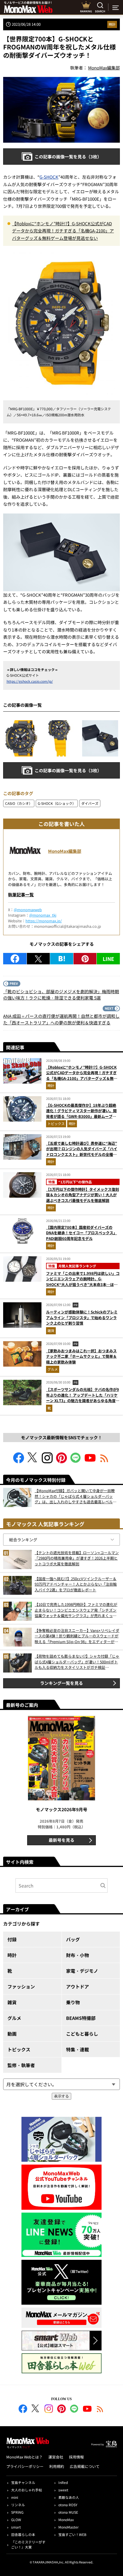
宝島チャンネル (23, 2482)
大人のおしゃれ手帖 (27, 2490)
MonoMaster (69, 2527)
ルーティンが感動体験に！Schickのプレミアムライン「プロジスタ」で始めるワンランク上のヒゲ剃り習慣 (82, 1317)
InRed (63, 2482)
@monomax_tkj (43, 915)
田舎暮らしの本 (23, 2534)
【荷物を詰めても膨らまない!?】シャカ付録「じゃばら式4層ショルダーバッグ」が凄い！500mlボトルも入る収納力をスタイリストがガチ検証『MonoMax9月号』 (77, 1662)
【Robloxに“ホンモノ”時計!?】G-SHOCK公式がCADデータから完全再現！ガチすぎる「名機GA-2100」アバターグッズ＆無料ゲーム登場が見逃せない (63, 231)
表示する (61, 2096)
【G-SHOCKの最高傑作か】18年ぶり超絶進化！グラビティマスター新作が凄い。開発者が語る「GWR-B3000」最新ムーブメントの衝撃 (81, 1114)
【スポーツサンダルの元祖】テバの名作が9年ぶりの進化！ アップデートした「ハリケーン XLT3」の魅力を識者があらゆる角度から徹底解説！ (83, 1398)
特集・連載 (78, 2049)
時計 (112, 24)
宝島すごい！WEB (72, 2534)
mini (15, 2497)
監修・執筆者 (21, 2065)
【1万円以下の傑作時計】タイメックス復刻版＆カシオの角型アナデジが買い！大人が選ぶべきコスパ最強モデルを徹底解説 (83, 1195)
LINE (108, 959)
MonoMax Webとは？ (24, 2457)
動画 (12, 2034)
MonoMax (66, 2520)
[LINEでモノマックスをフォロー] (76, 1461)
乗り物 (73, 2002)
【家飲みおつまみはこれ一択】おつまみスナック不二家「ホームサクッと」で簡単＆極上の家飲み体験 (81, 1356)
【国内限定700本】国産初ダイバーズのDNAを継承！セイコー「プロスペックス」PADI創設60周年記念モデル (82, 1233)
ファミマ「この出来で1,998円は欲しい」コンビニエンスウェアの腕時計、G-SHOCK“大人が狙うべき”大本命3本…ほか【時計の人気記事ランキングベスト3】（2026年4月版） (83, 1284)
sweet (63, 2490)
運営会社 (56, 2457)
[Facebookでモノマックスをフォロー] (19, 1461)
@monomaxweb (28, 910)
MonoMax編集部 (65, 851)
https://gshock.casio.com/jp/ (30, 681)
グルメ (53, 1369)
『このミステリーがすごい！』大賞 (28, 2544)
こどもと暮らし (82, 2034)
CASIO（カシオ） (19, 803)
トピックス (56, 1123)
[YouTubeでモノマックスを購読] (90, 1461)
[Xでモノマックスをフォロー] (33, 1461)
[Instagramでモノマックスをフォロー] (47, 1461)
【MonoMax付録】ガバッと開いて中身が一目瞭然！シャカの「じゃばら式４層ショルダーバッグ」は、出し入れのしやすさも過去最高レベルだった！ (76, 1496)
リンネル (18, 2505)
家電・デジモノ (82, 1971)
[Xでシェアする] (38, 959)
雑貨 (51, 1330)
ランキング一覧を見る (61, 1683)
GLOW (16, 2520)
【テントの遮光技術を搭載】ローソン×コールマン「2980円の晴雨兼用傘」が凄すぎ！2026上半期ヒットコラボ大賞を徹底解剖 (77, 1558)
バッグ (73, 1939)
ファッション (21, 1986)
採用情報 (76, 2457)
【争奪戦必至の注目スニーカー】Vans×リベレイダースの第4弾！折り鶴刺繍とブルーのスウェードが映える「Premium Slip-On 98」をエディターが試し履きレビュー (77, 1636)
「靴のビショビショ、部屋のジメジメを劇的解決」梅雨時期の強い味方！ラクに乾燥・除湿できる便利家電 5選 (61, 995)
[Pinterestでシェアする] (85, 959)
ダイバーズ (90, 803)
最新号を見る (61, 1840)
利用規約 (57, 2466)
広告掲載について (85, 2466)
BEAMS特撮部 (81, 2018)
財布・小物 (78, 1955)
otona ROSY (68, 2505)
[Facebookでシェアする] (15, 959)
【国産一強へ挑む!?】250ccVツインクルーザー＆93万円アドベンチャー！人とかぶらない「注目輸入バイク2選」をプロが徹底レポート (76, 1584)
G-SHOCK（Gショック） (57, 803)
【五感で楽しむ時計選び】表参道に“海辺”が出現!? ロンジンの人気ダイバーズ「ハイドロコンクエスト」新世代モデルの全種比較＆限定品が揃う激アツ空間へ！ (82, 1152)
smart (16, 2527)
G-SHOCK (49, 177)
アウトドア (78, 1986)
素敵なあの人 (69, 2497)
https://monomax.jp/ (44, 921)
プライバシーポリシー (25, 2466)
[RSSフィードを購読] (104, 1461)
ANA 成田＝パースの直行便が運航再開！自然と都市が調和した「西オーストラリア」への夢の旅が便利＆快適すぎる (61, 1019)
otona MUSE (68, 2512)
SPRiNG (17, 2512)
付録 (12, 1939)
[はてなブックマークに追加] (62, 959)
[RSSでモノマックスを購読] (100, 2410)
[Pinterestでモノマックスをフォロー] (61, 1461)
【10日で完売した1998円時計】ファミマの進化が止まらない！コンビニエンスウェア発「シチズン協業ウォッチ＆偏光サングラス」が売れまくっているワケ (76, 1610)
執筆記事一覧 (21, 894)
